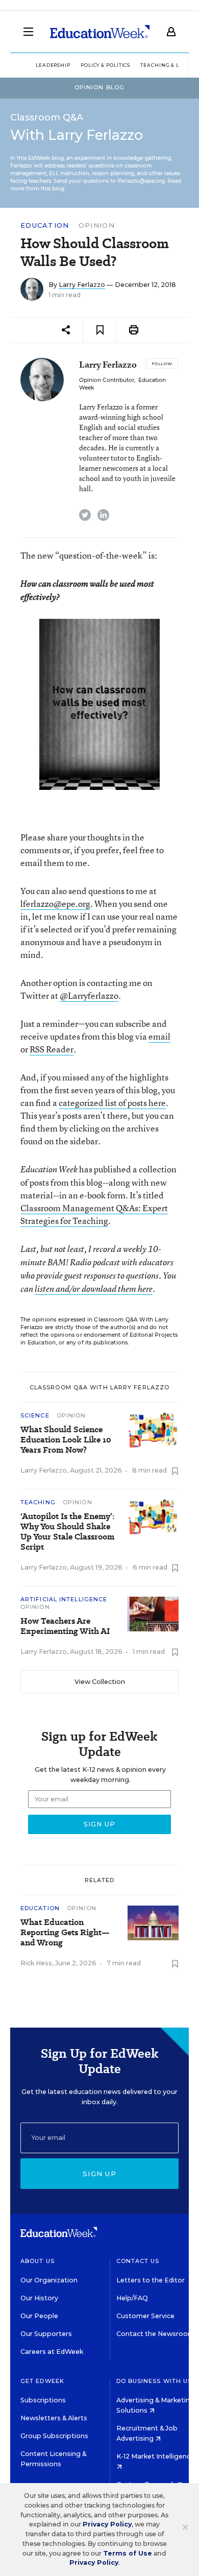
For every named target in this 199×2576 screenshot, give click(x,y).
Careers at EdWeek (52, 2352)
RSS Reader (52, 1049)
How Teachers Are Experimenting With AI (65, 1626)
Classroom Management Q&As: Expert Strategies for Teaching (94, 1214)
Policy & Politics (105, 65)
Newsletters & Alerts (54, 2418)
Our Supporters (46, 2334)
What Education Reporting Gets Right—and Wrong (65, 1933)
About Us (38, 2261)
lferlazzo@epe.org (55, 904)
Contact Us (138, 2261)
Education (45, 225)
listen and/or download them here (94, 1289)
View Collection (100, 1682)
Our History (39, 2298)
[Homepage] (100, 32)
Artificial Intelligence (64, 1599)
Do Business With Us (154, 2381)
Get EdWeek (42, 2381)
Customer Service (145, 2316)
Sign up (99, 2174)
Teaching (38, 1502)
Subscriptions (43, 2400)
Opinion (97, 225)
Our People (39, 2316)
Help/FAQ (132, 2298)
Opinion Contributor (107, 380)
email (159, 1036)
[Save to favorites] (100, 330)
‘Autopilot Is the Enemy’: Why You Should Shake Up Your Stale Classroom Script (67, 1532)
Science (35, 1415)
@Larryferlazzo (89, 995)
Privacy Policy (107, 2524)
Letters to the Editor (151, 2280)
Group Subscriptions (54, 2436)
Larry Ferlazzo (82, 285)
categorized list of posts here (112, 1103)
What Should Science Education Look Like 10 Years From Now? (66, 1440)
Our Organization (49, 2280)
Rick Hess (36, 1963)
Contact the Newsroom (155, 2334)
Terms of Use (128, 2553)
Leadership (53, 65)
